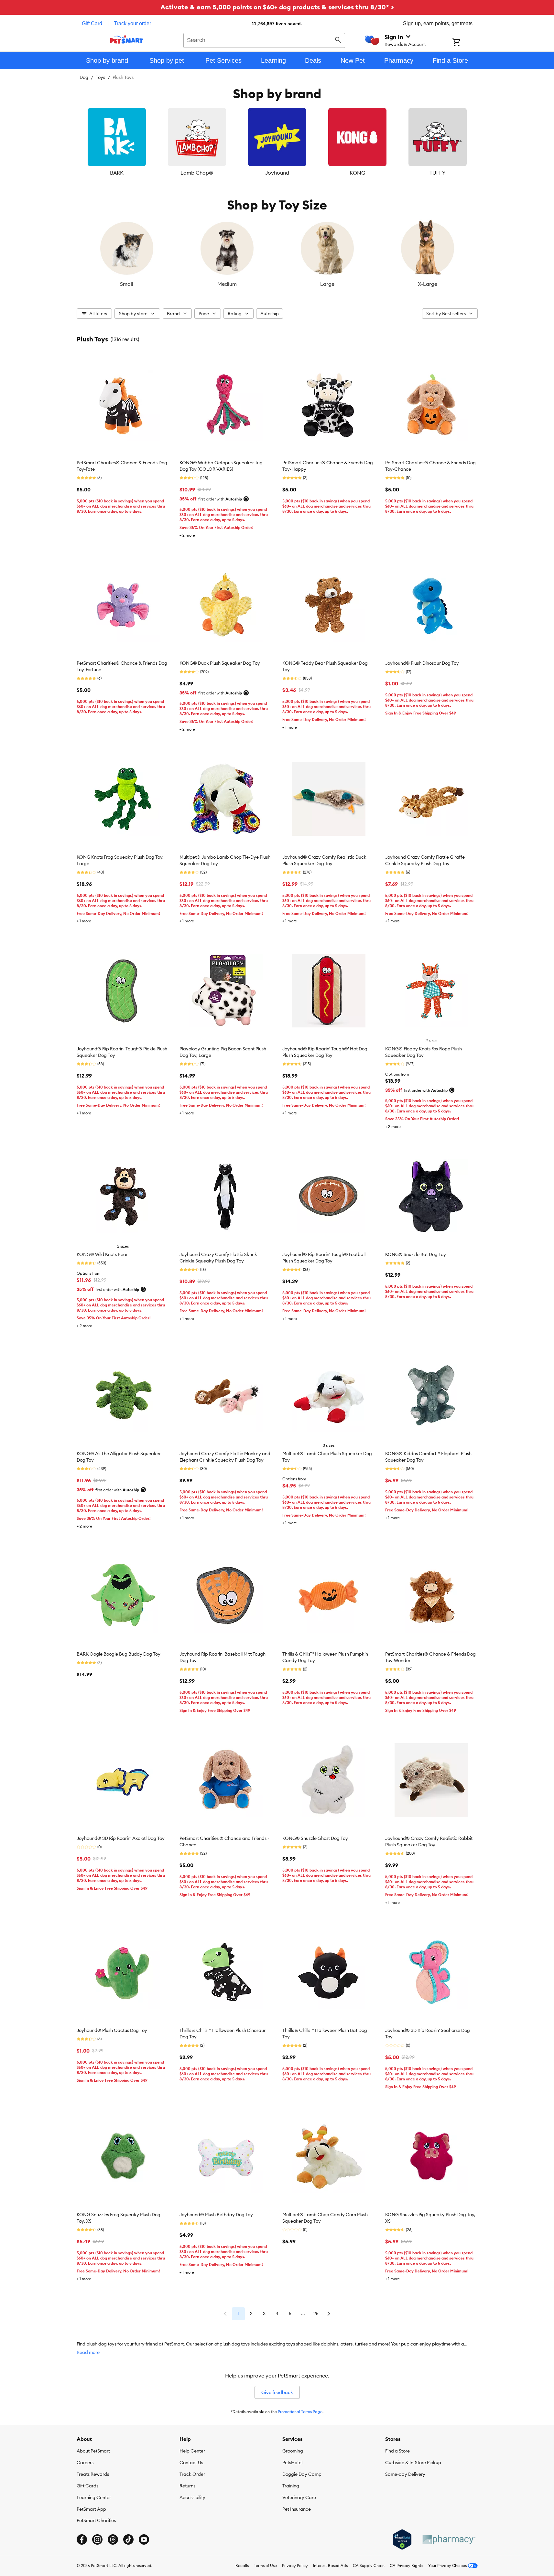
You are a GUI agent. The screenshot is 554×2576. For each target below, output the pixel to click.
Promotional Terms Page (300, 2412)
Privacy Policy (295, 2565)
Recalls (242, 2565)
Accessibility (192, 2497)
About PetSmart (93, 2451)
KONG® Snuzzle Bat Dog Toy (416, 1254)
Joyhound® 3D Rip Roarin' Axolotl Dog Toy (121, 1838)
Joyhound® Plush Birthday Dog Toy (216, 2215)
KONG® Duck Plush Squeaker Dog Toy (220, 663)
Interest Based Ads (330, 2565)
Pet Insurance (297, 2509)
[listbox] (277, 142)
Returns (187, 2486)
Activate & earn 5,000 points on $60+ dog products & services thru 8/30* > (277, 7)
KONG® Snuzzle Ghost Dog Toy (315, 1838)
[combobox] (264, 39)
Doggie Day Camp (302, 2474)
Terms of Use (265, 2565)
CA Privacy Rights (406, 2565)
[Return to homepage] (127, 39)
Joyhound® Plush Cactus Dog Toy (112, 2030)
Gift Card (92, 23)
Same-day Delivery (405, 2474)
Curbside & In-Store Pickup (413, 2463)
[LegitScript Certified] (402, 2539)
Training (291, 2486)
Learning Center (94, 2497)
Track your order (132, 23)
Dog (84, 77)
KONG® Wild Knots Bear (102, 1254)
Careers (85, 2463)
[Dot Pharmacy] (449, 2540)
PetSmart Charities (96, 2520)
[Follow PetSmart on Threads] (113, 2539)
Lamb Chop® (197, 173)
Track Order (192, 2474)
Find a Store (397, 2451)
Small (127, 284)
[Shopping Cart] (465, 43)
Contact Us (191, 2463)
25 (316, 2313)
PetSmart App (91, 2509)
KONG (357, 173)
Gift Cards (87, 2486)
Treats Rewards (93, 2474)
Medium (227, 284)
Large (327, 284)
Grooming (293, 2451)
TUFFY (438, 173)
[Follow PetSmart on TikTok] (128, 2539)
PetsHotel (292, 2463)
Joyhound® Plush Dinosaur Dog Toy (422, 663)
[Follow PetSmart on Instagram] (97, 2539)
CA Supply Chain (369, 2565)
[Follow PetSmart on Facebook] (82, 2539)
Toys (100, 77)
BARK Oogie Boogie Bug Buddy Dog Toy (119, 1654)
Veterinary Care (299, 2497)
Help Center (192, 2451)
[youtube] (144, 2539)
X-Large (428, 284)
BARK (117, 173)
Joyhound (277, 173)
